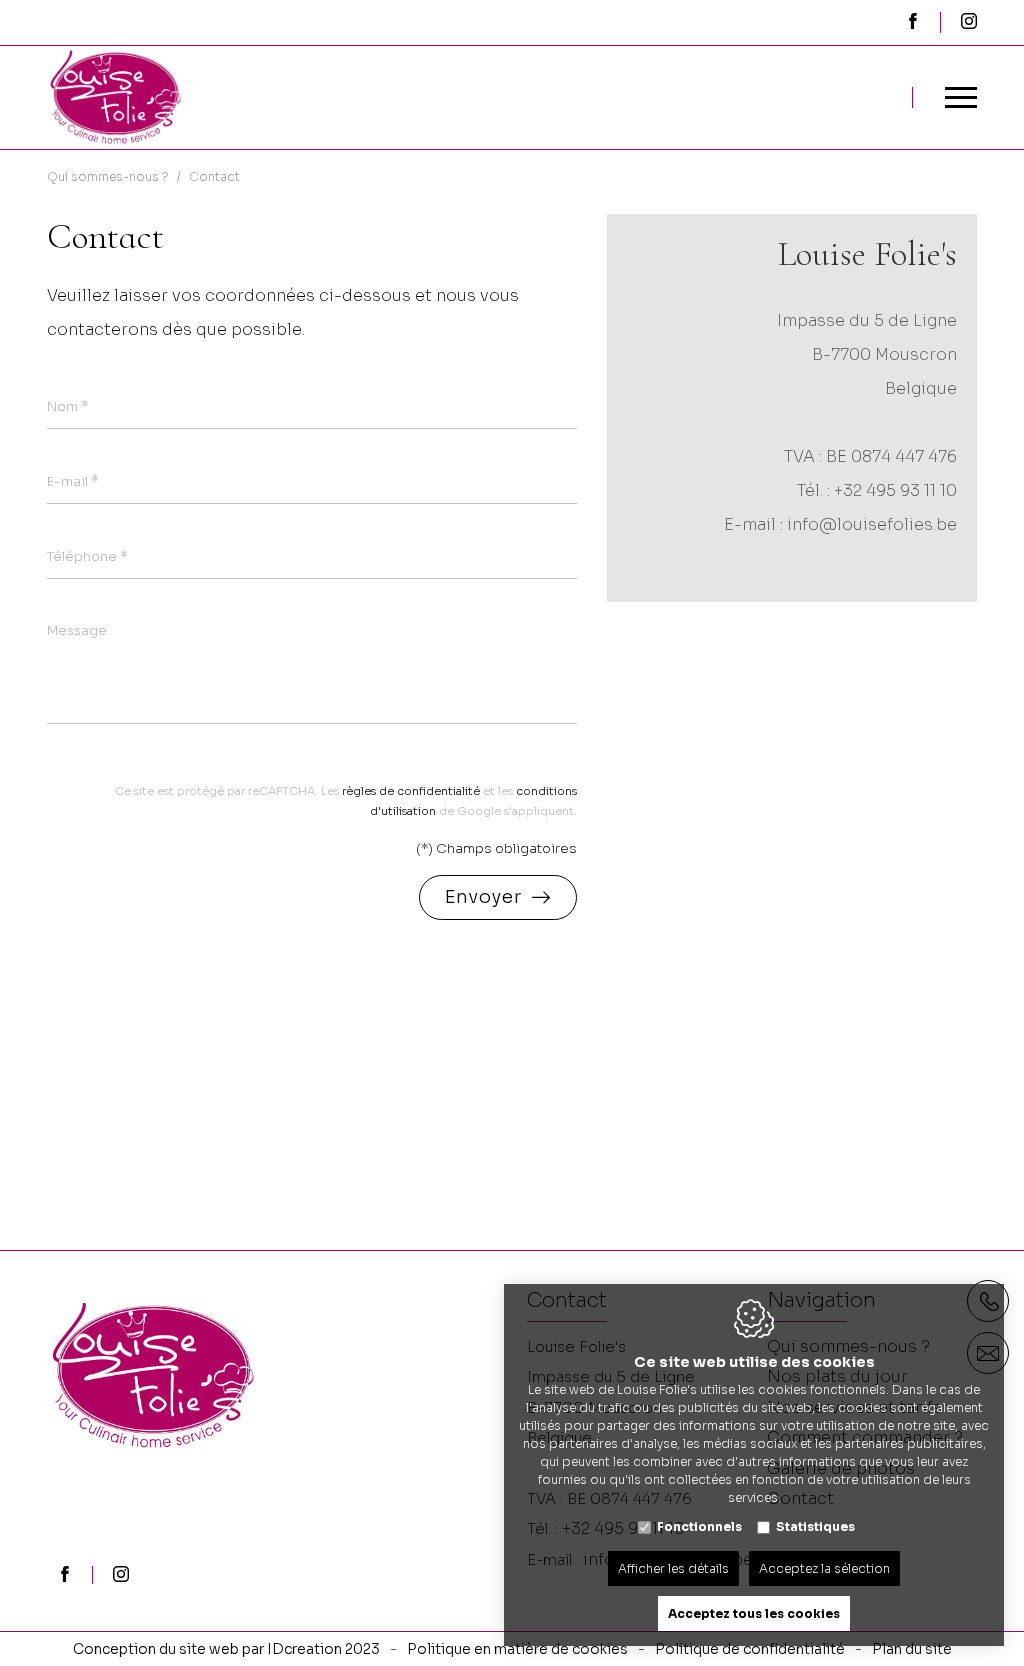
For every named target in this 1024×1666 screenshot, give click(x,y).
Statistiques (815, 1526)
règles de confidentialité (411, 791)
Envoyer (483, 897)
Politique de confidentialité (750, 1649)
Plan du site (912, 1649)
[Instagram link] (121, 1576)
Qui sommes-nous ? (108, 176)
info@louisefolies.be (872, 524)
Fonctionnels (699, 1526)
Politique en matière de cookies (517, 1649)
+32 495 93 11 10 (895, 490)
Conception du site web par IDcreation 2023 (226, 1649)
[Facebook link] (65, 1576)
